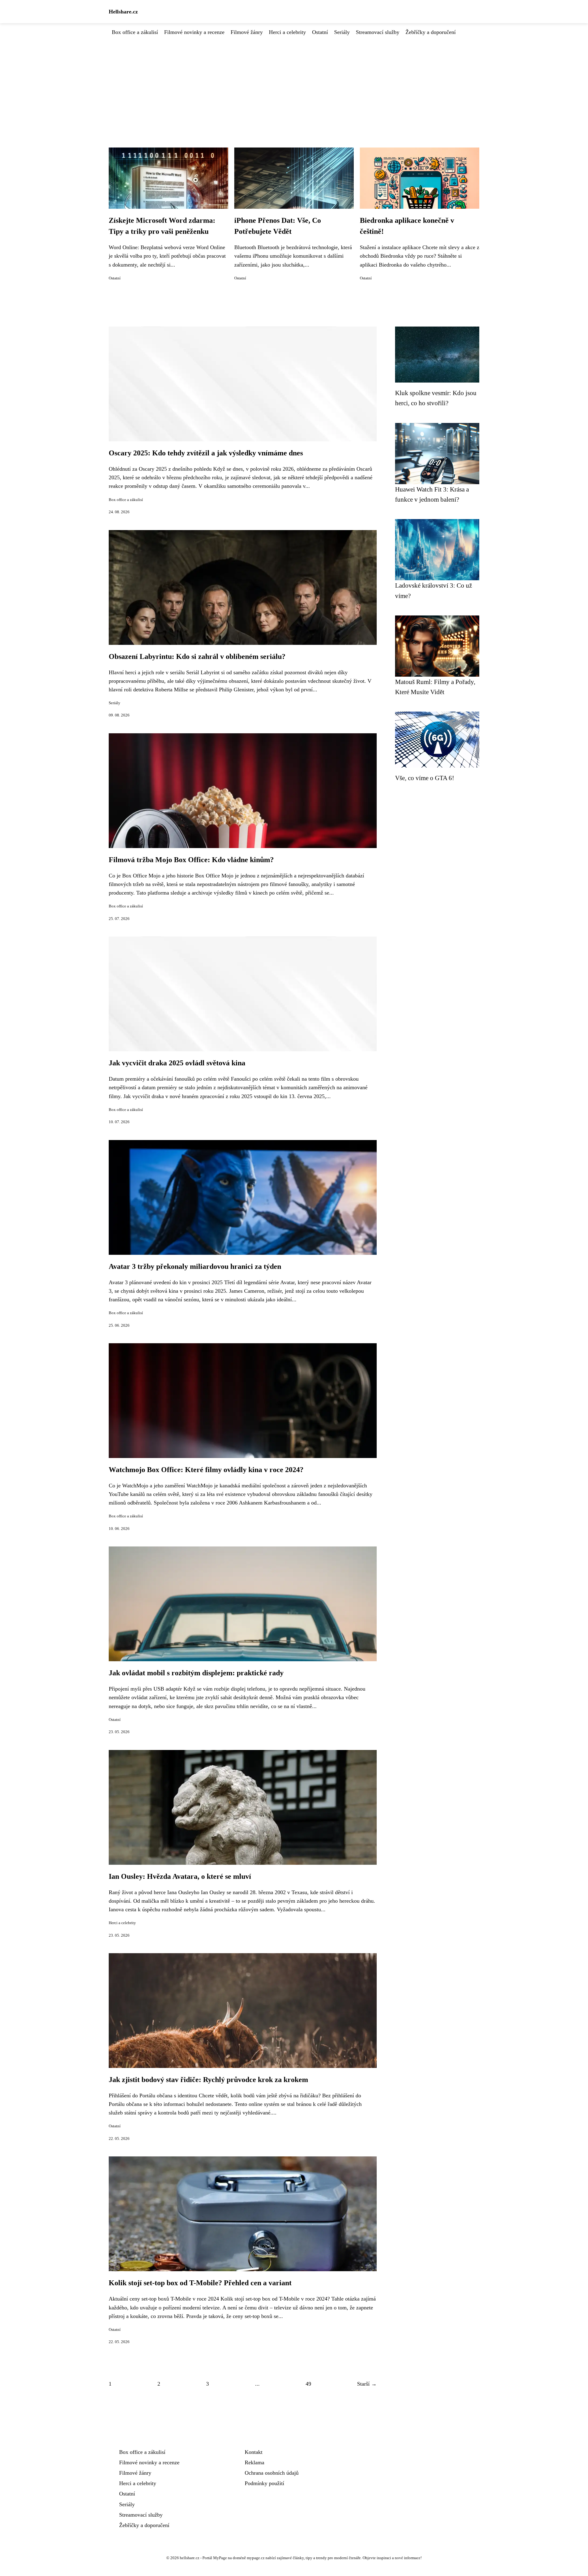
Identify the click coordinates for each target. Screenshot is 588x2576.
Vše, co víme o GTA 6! (425, 778)
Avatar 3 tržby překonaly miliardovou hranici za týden (195, 1266)
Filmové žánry (247, 32)
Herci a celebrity (287, 32)
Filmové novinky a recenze (194, 32)
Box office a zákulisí (135, 32)
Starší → (367, 2384)
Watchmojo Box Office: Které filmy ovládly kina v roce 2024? (206, 1470)
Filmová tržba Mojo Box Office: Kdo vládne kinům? (191, 860)
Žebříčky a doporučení (431, 32)
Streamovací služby (378, 32)
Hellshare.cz (123, 12)
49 (308, 2384)
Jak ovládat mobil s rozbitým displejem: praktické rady (196, 1673)
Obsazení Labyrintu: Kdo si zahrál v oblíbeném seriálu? (197, 656)
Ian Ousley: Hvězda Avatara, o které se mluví (180, 1876)
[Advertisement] (294, 82)
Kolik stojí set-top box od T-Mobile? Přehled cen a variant (200, 2283)
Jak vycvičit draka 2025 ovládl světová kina (177, 1063)
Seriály (342, 32)
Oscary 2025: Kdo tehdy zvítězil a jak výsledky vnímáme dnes (206, 453)
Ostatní (320, 32)
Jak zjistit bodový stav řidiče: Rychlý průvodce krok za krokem (208, 2080)
